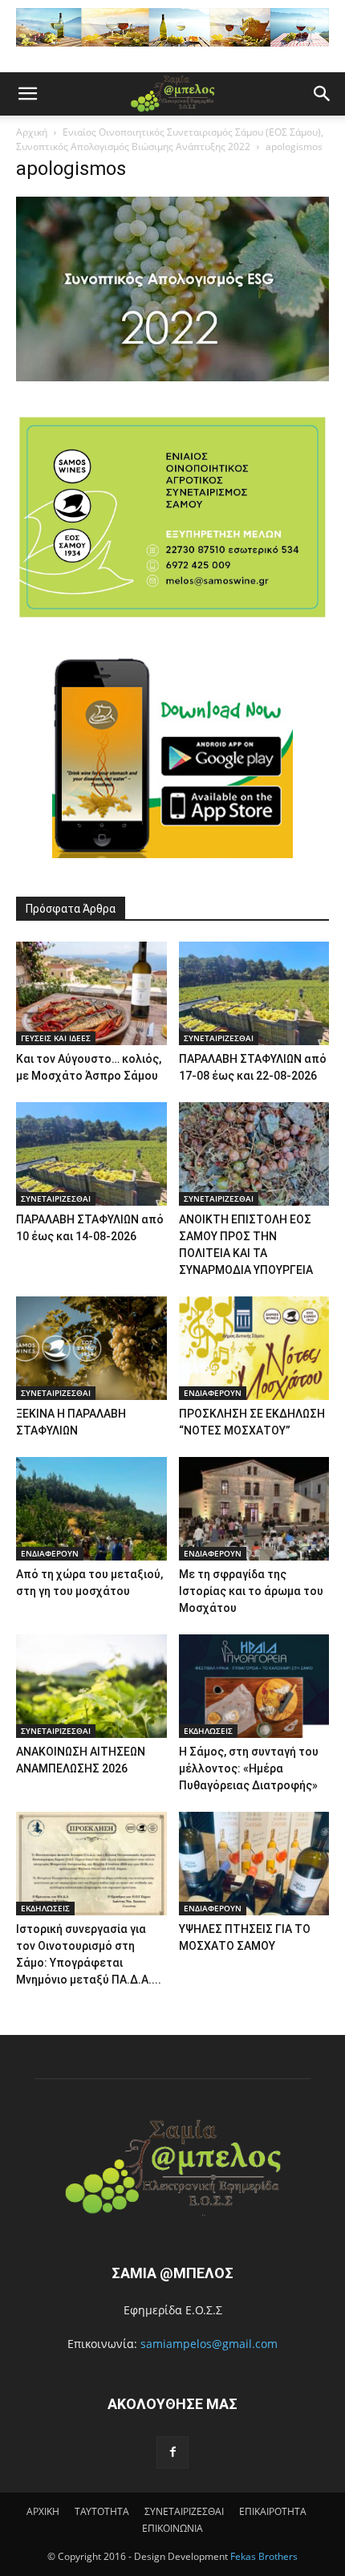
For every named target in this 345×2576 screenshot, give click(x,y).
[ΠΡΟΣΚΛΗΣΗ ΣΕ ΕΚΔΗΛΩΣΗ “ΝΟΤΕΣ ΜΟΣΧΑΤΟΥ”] (254, 1348)
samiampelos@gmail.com (209, 2344)
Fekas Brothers (263, 2556)
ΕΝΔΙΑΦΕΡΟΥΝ (213, 1393)
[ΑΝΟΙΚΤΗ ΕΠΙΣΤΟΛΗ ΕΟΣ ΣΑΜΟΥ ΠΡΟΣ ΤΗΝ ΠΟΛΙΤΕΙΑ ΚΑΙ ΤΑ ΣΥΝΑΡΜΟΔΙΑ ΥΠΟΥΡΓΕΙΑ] (254, 1154)
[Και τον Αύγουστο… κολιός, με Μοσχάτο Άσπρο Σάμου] (91, 993)
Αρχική (32, 132)
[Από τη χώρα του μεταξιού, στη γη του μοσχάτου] (91, 1509)
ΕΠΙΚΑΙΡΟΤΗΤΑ (273, 2511)
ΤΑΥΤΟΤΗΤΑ (102, 2511)
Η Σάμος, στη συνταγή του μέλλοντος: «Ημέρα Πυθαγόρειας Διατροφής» (249, 1768)
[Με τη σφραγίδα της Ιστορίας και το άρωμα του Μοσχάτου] (254, 1509)
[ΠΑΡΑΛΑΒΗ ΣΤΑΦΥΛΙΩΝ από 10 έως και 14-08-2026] (91, 1154)
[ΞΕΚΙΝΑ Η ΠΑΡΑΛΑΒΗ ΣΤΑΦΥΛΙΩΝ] (91, 1348)
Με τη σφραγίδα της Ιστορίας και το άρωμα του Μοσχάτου (251, 1591)
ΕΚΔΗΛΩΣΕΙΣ (208, 1731)
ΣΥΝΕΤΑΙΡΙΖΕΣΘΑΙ (219, 1038)
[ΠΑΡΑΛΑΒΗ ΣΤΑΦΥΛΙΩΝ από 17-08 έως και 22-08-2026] (254, 993)
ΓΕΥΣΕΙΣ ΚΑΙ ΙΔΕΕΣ (56, 1038)
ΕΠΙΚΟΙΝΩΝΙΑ (172, 2528)
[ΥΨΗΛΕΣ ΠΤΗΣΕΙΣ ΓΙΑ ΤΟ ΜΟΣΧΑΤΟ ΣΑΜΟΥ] (254, 1864)
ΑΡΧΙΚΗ (43, 2511)
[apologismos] (172, 377)
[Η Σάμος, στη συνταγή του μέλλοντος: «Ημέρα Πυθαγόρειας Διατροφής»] (254, 1686)
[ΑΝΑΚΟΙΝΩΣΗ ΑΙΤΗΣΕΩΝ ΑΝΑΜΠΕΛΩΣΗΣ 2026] (91, 1686)
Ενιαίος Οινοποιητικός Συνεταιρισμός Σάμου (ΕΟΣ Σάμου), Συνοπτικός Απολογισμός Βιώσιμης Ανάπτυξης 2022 (170, 139)
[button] (27, 94)
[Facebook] (172, 2452)
